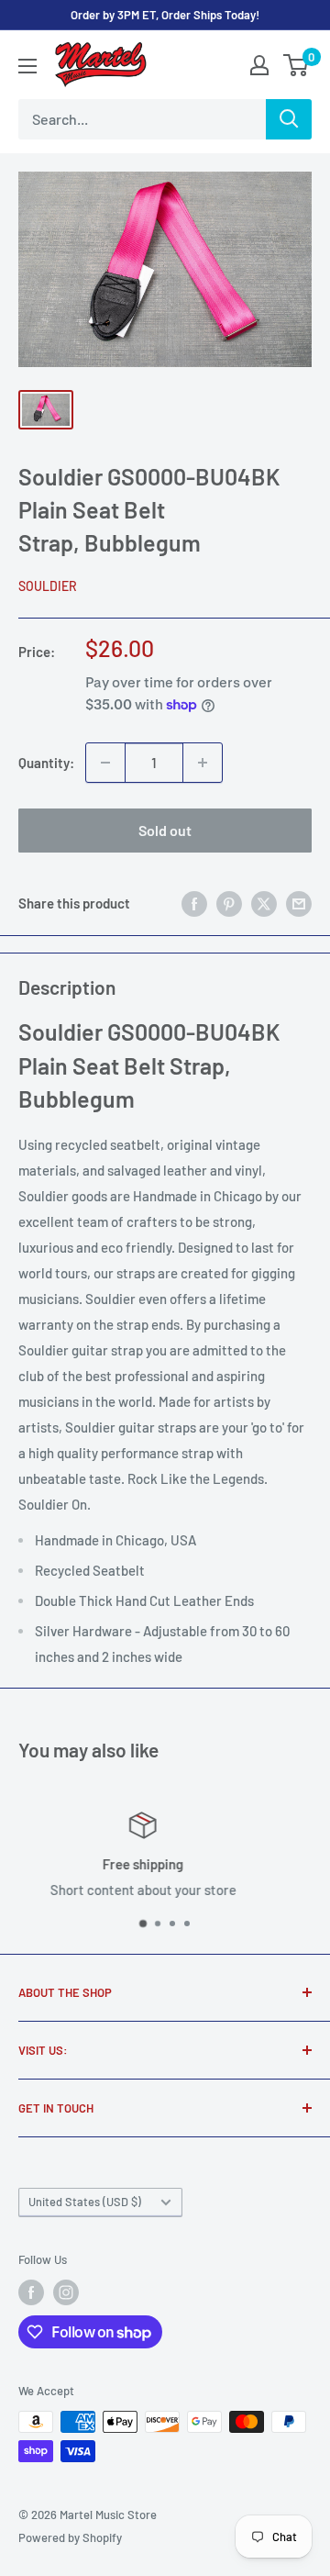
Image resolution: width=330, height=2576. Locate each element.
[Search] (289, 119)
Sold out (165, 830)
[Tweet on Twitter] (264, 903)
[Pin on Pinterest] (229, 903)
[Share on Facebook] (194, 903)
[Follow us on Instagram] (66, 2292)
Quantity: (46, 763)
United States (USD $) (85, 2202)
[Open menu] (27, 66)
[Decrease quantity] (105, 763)
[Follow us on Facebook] (31, 2292)
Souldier (48, 586)
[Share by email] (299, 903)
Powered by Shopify (70, 2537)
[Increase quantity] (203, 763)
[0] (297, 65)
